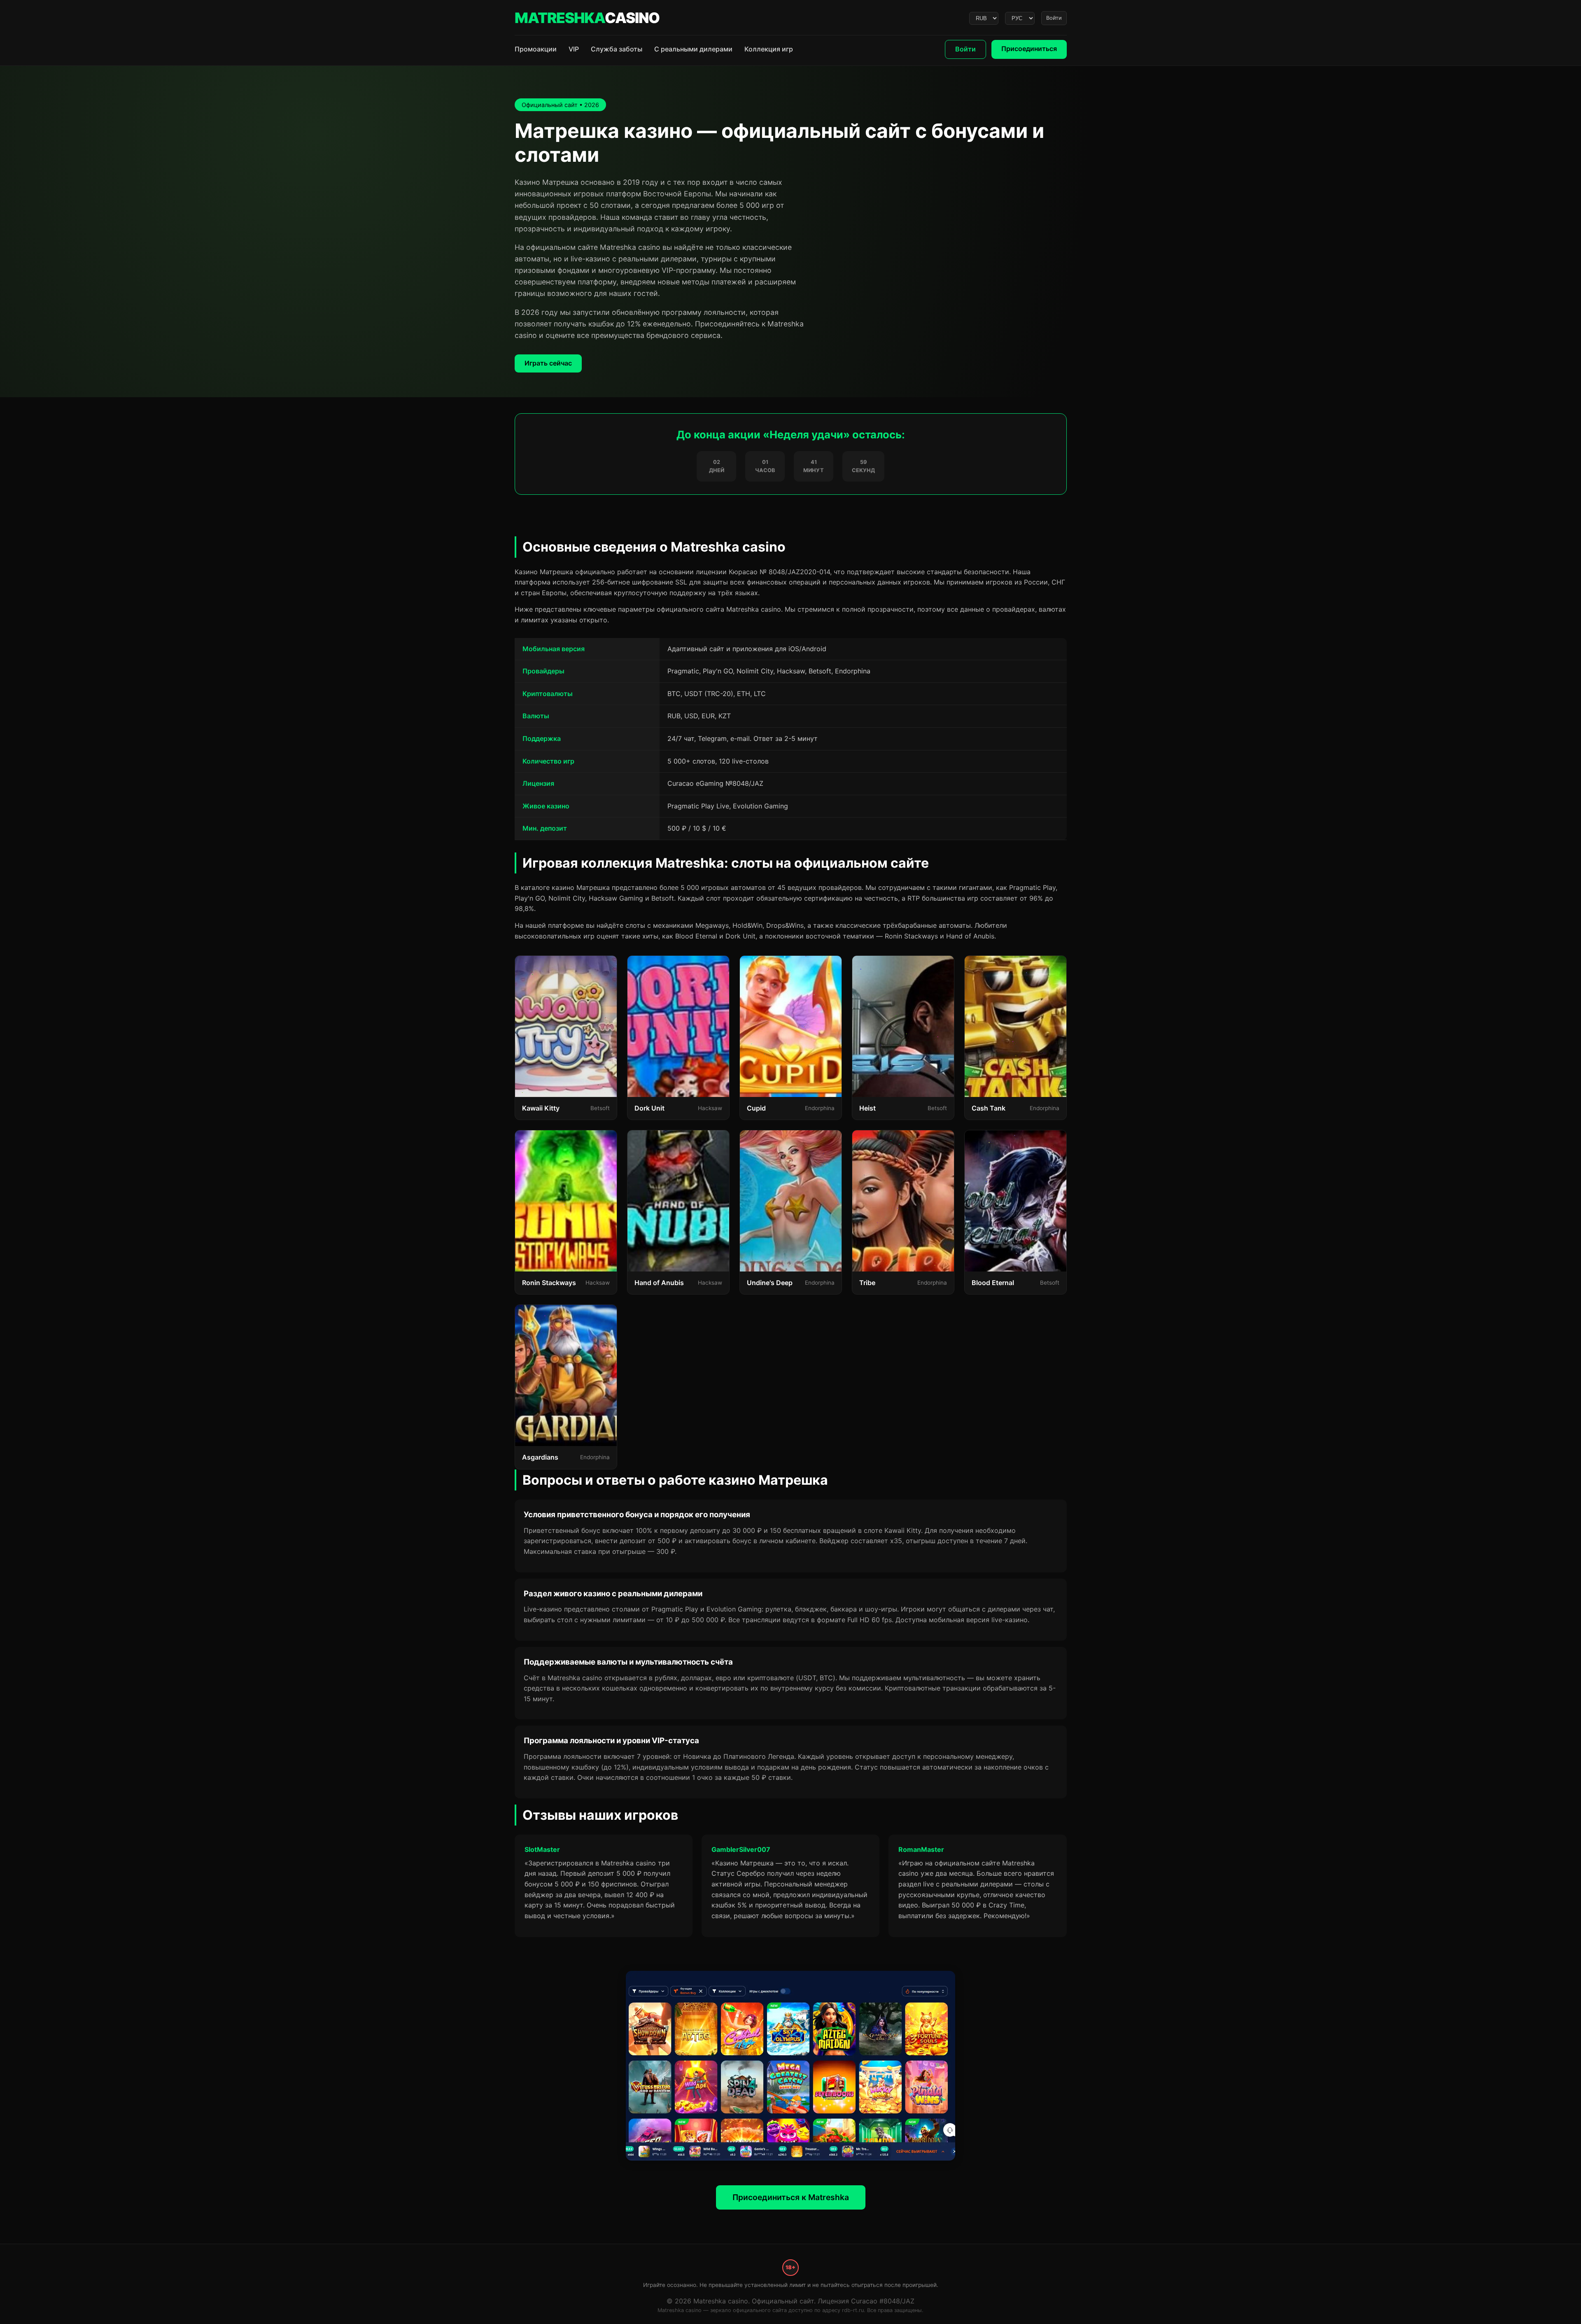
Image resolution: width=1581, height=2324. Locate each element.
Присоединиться (1029, 49)
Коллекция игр (769, 49)
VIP (574, 49)
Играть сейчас (548, 363)
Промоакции (536, 49)
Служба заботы (617, 49)
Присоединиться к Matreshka (791, 2197)
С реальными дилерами (693, 49)
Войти (1054, 18)
